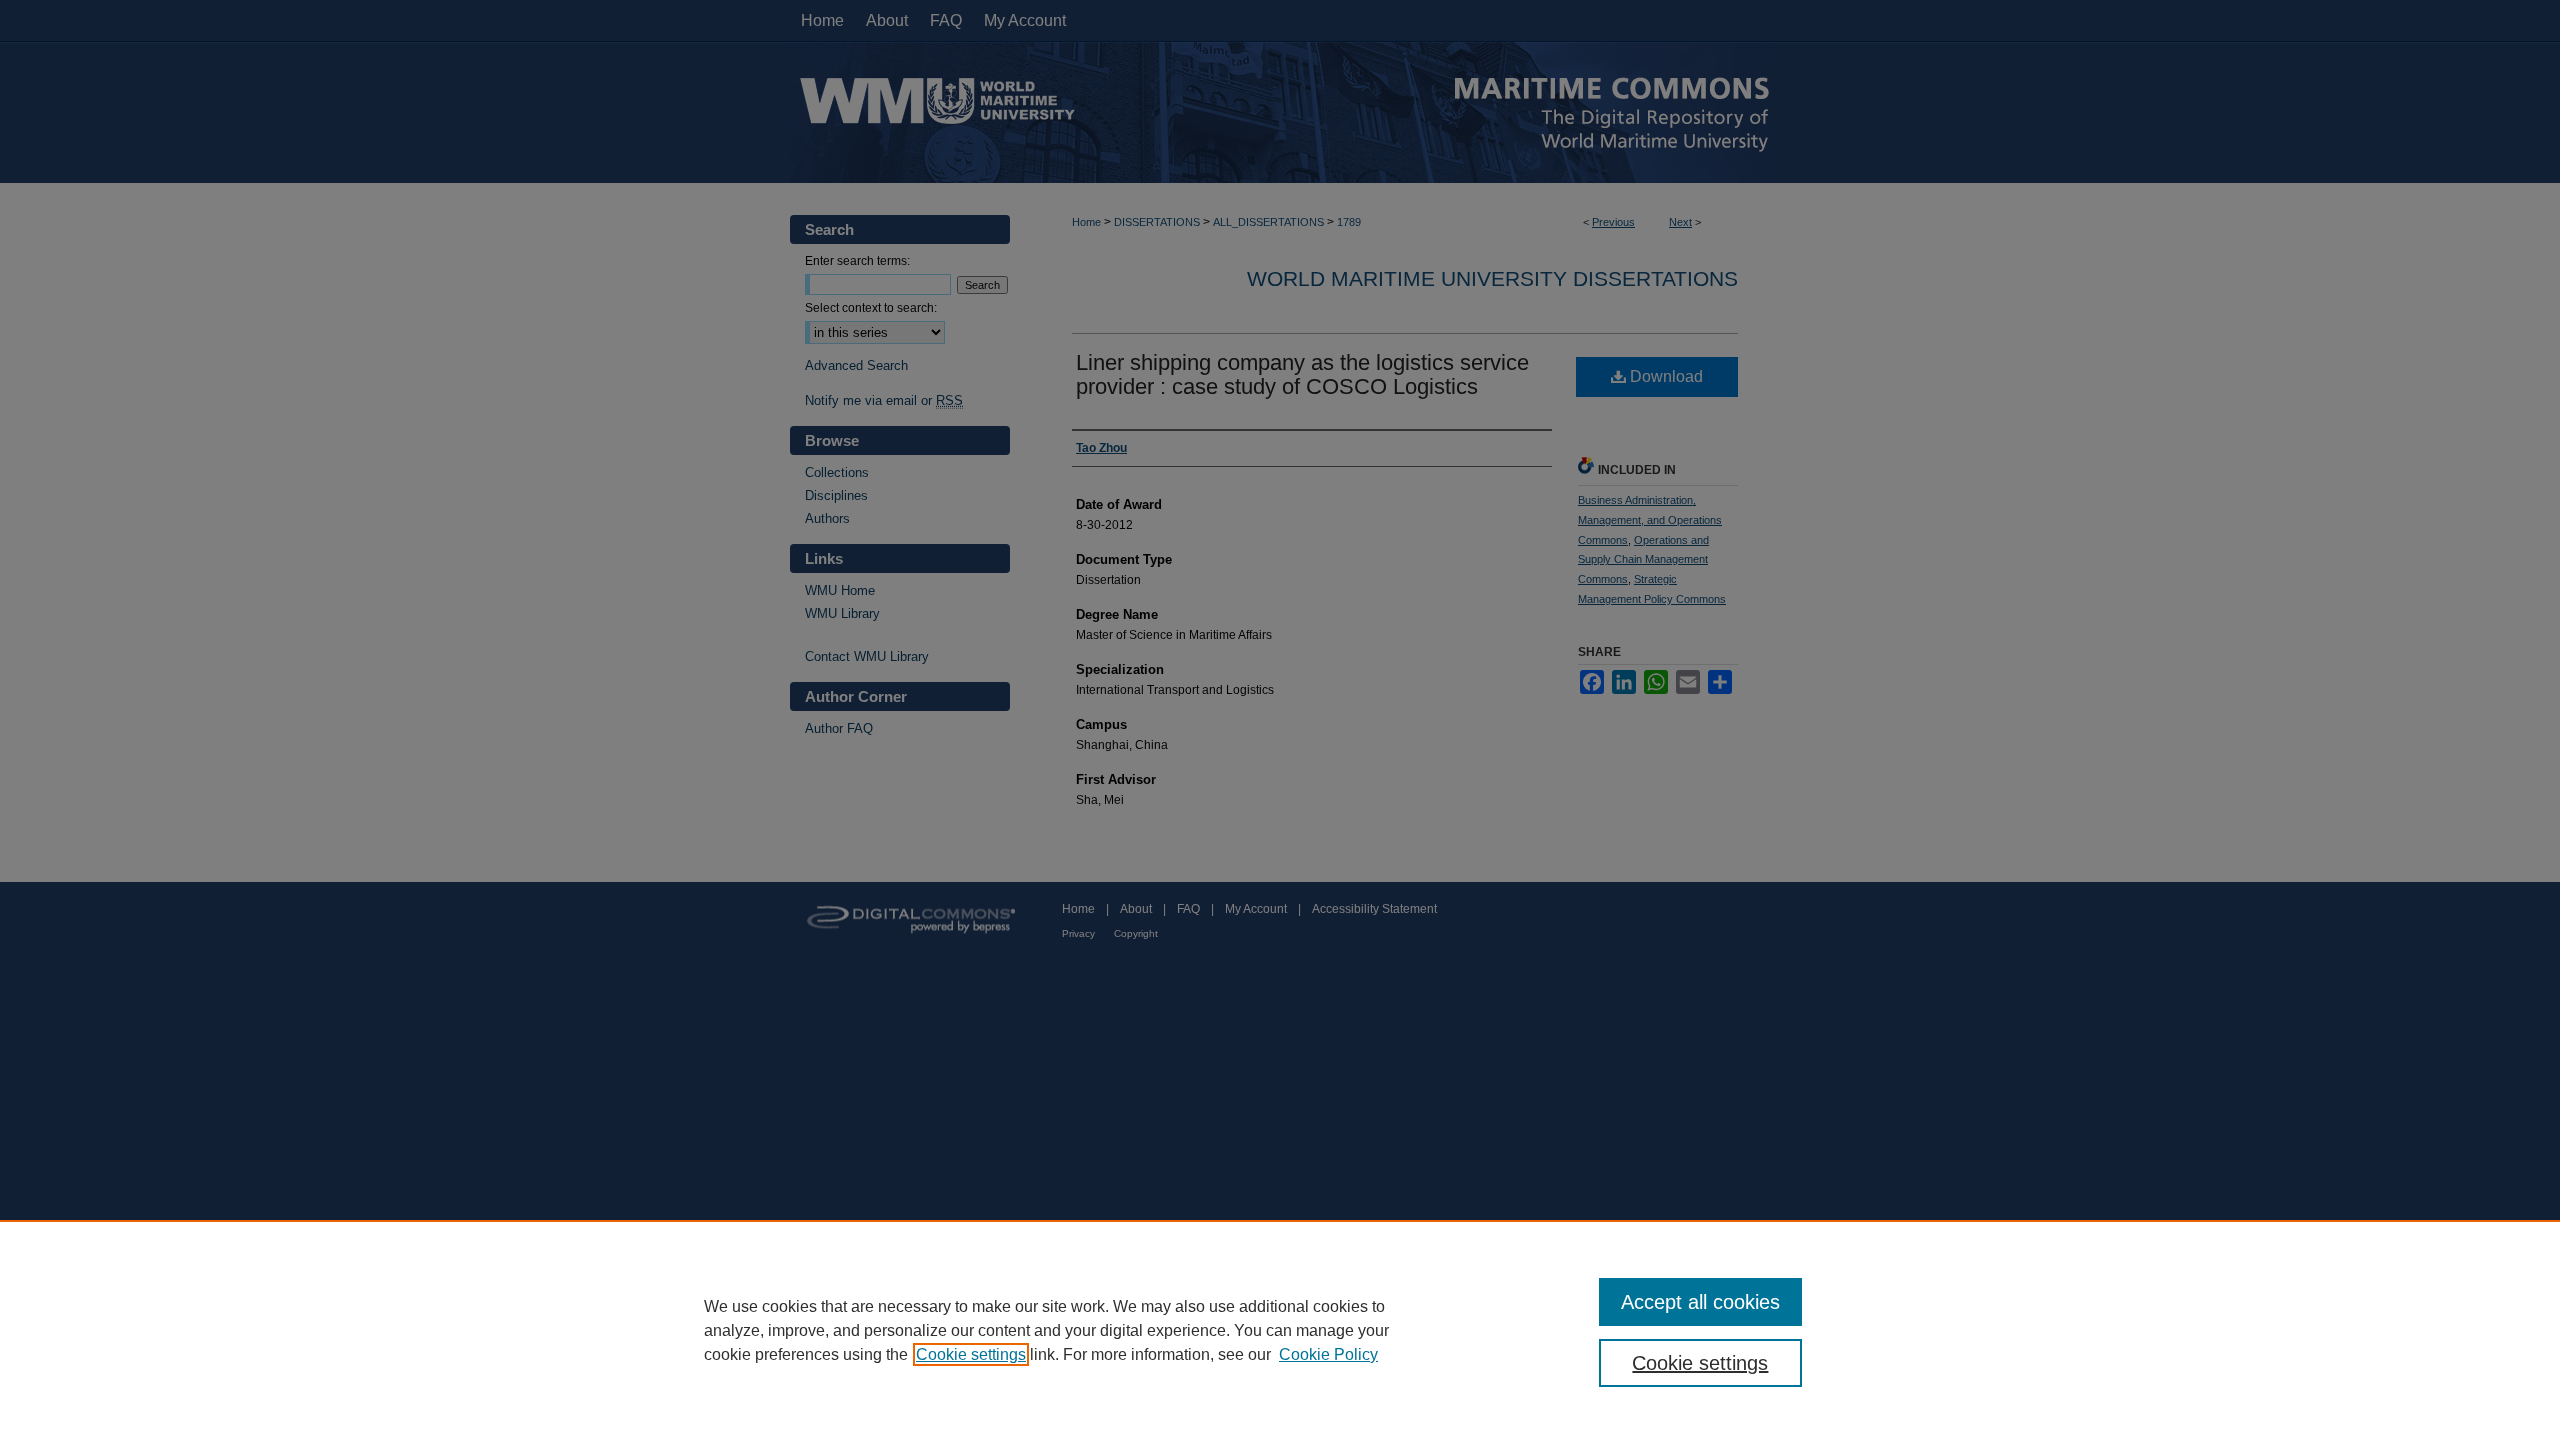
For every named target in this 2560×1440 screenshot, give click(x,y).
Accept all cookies (1700, 1302)
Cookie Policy (1328, 1354)
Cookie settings (971, 1354)
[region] (1280, 1330)
